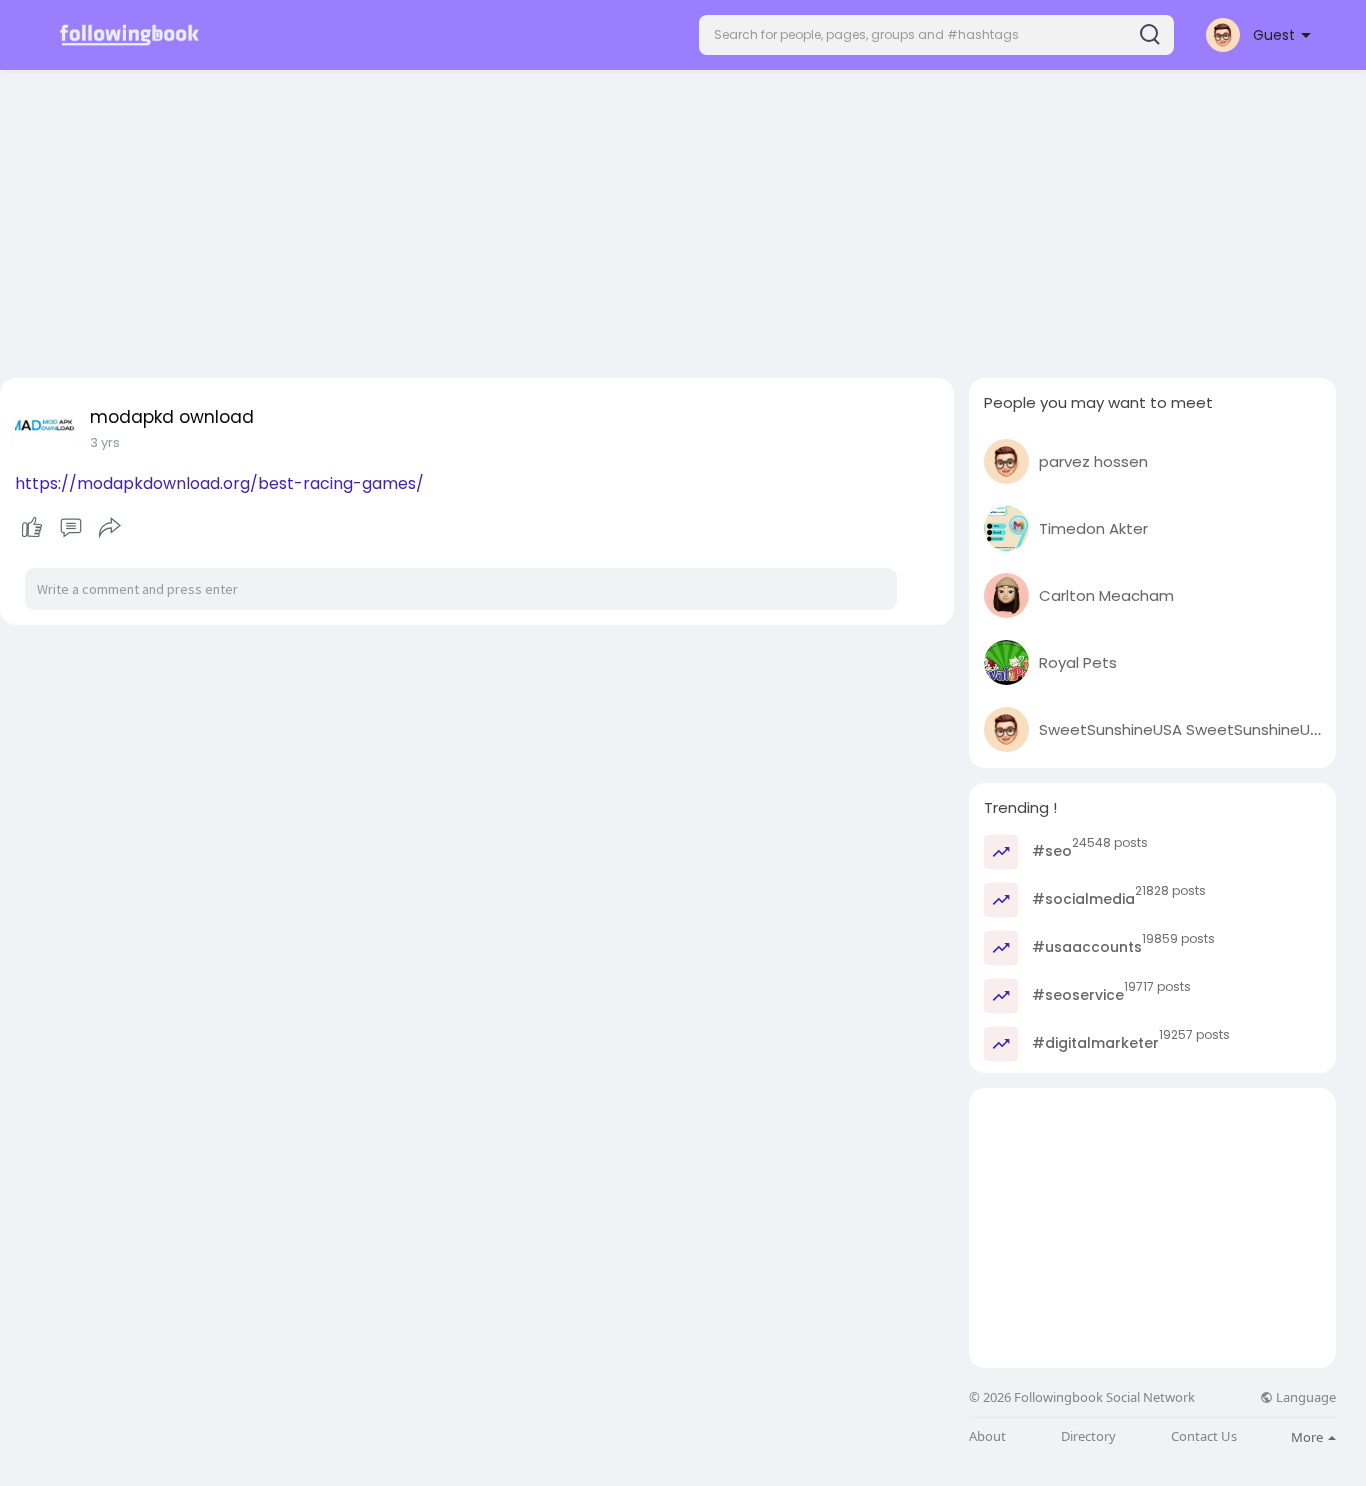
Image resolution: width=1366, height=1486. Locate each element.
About (987, 1436)
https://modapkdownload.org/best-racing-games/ (219, 483)
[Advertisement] (683, 218)
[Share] (110, 528)
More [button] (1308, 1437)
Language (1304, 1397)
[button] (936, 35)
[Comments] (71, 528)
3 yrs (105, 442)
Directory (1088, 1436)
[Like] (70, 528)
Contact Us (1204, 1436)
